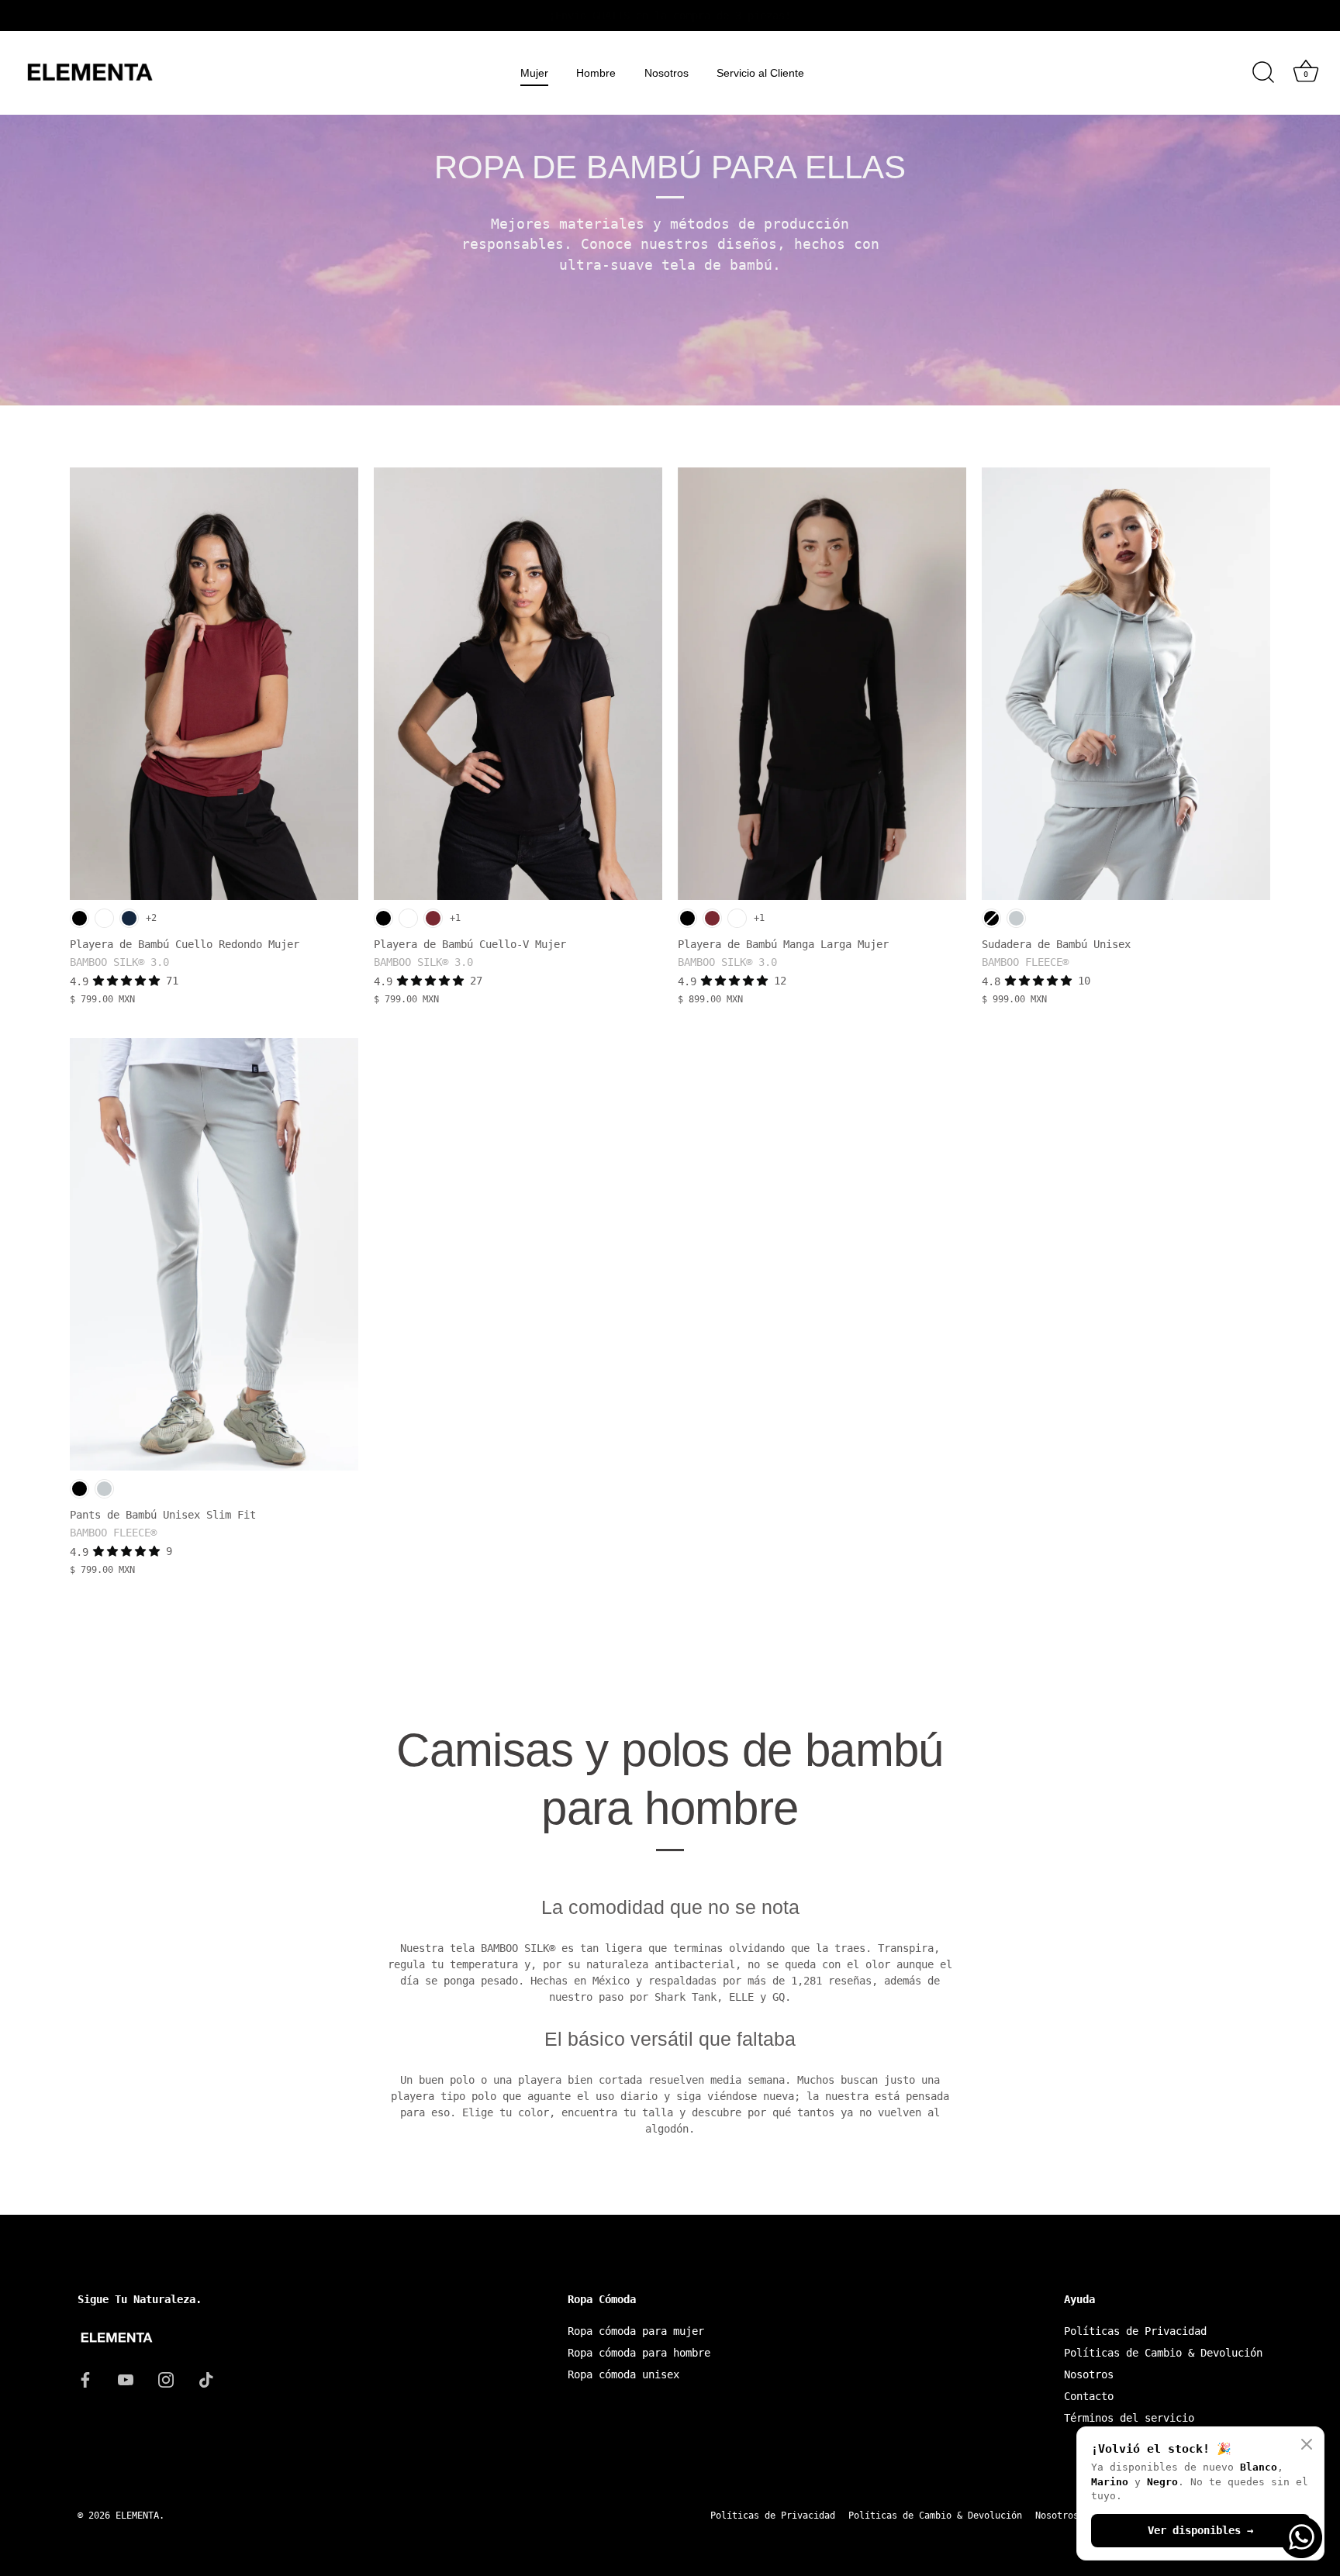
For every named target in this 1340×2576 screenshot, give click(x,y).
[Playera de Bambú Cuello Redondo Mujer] (214, 684)
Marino (129, 918)
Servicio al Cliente (760, 73)
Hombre (596, 73)
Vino (433, 918)
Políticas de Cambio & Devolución (1163, 2353)
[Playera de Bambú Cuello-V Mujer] (518, 684)
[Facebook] (85, 2379)
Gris (1016, 918)
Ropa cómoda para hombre (639, 2353)
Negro (79, 918)
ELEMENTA (137, 2516)
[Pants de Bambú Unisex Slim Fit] (214, 1254)
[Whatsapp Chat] (1301, 2537)
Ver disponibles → (1200, 2530)
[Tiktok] (206, 2379)
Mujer (534, 73)
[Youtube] (126, 2379)
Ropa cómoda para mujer (636, 2331)
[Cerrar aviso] (1307, 2444)
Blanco (104, 918)
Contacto (1089, 2396)
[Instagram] (166, 2379)
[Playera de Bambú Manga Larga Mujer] (822, 684)
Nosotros (667, 73)
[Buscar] (1263, 73)
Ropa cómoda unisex (623, 2374)
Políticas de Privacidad (1135, 2331)
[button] (130, 981)
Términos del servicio (1129, 2418)
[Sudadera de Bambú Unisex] (1126, 684)
